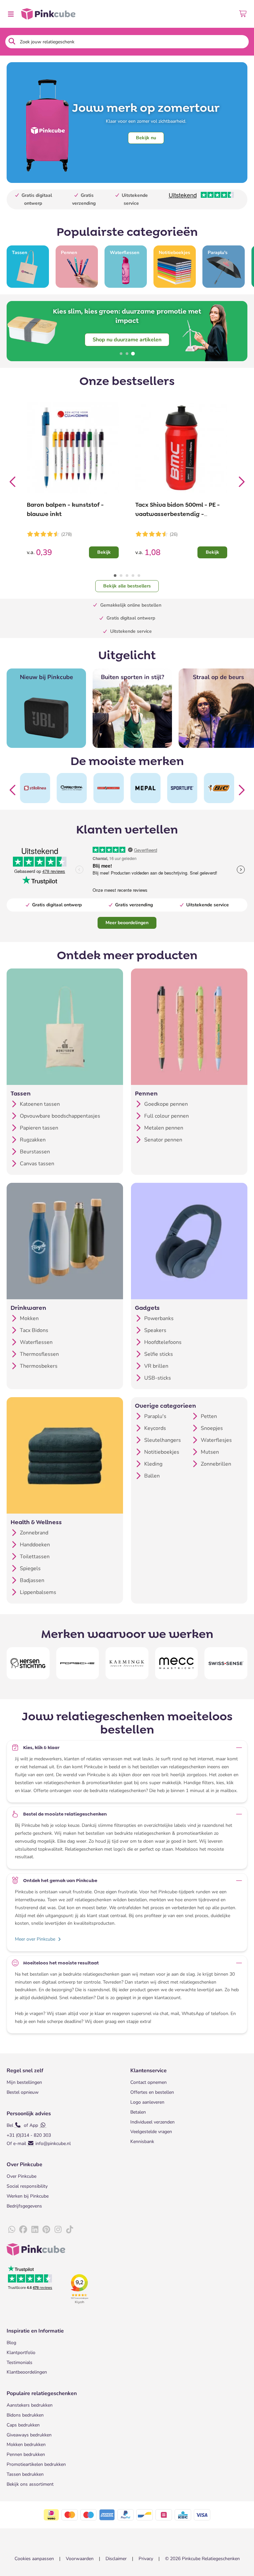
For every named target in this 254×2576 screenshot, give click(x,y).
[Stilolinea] (35, 788)
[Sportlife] (182, 788)
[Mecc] (177, 1663)
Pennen (146, 1094)
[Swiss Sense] (226, 1663)
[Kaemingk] (127, 1663)
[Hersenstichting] (28, 1663)
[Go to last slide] (13, 480)
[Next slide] (241, 480)
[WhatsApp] (12, 2230)
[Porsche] (78, 1663)
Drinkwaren (28, 1308)
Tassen (21, 1094)
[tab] (121, 354)
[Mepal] (145, 788)
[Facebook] (23, 2230)
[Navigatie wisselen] (11, 14)
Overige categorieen (166, 1406)
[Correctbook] (72, 788)
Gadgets (147, 1308)
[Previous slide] (13, 788)
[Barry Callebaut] (109, 788)
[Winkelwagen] (243, 14)
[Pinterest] (46, 2230)
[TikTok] (69, 2230)
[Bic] (219, 788)
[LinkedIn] (35, 2230)
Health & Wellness (36, 1522)
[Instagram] (58, 2230)
